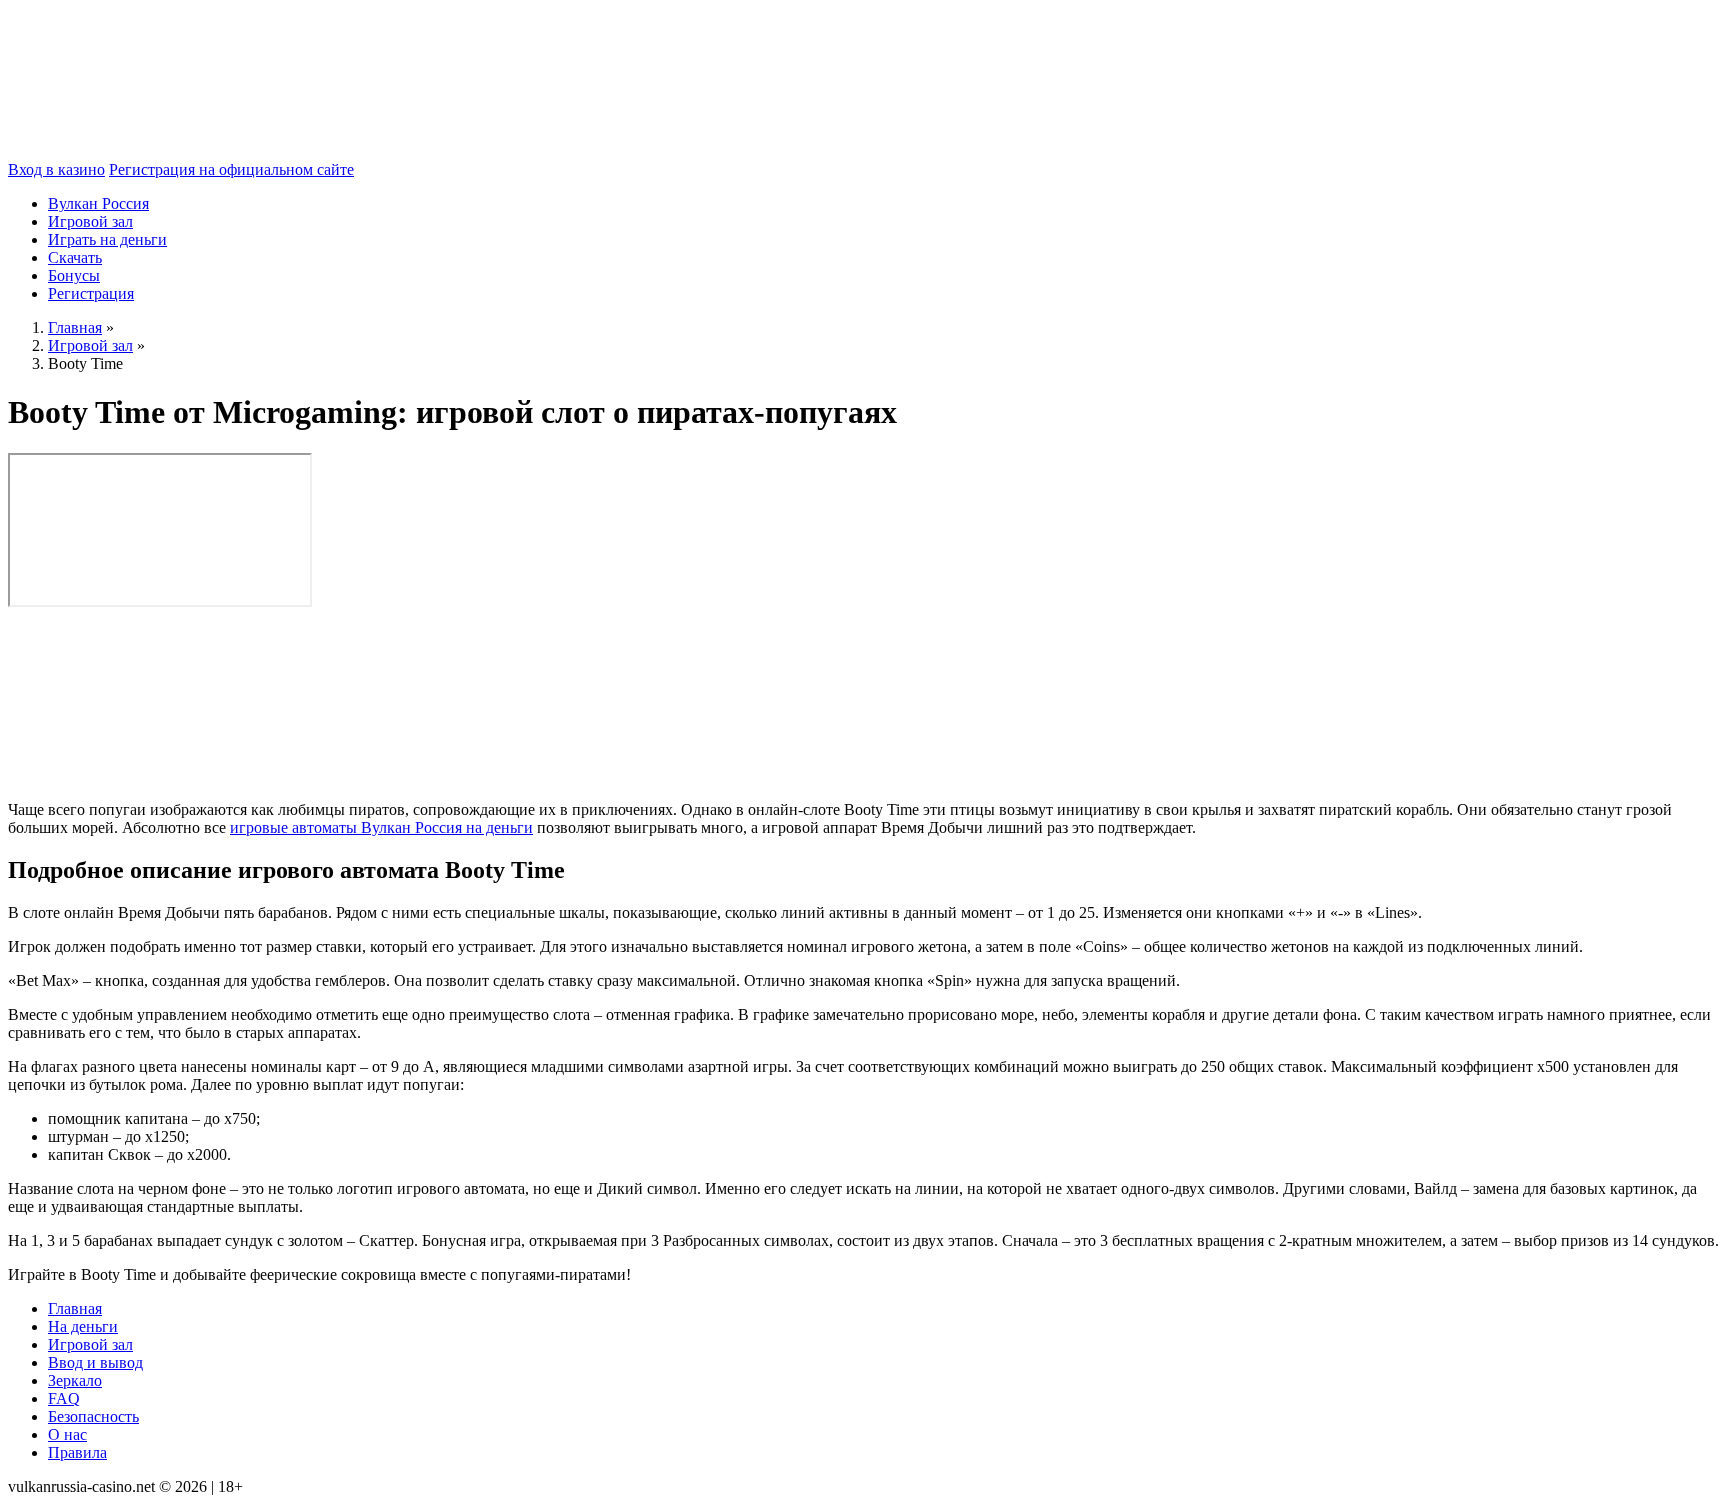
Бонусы (74, 275)
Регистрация (91, 293)
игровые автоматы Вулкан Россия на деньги (381, 827)
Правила (77, 1452)
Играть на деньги (107, 239)
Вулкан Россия (98, 203)
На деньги (83, 1326)
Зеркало (75, 1380)
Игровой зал (90, 221)
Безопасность (93, 1416)
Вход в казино (56, 169)
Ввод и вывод (95, 1362)
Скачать (75, 257)
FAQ (64, 1398)
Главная (75, 1308)
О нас (67, 1434)
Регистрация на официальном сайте (231, 169)
